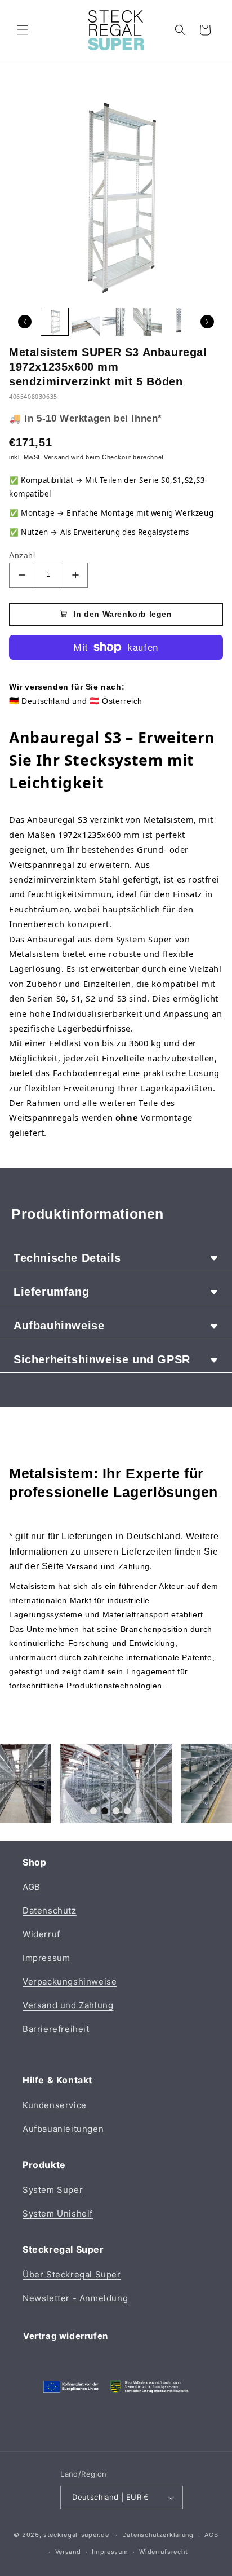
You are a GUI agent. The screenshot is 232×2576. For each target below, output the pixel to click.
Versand (68, 2552)
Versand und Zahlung (68, 2005)
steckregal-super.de (76, 2535)
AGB (32, 1887)
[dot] (93, 1811)
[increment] (75, 575)
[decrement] (22, 575)
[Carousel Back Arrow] (25, 322)
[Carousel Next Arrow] (207, 322)
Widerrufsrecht (164, 2552)
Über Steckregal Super (72, 2274)
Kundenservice (55, 2105)
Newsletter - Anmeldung (75, 2298)
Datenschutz (50, 1910)
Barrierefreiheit (56, 2029)
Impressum (46, 1958)
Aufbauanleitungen (63, 2129)
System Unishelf (58, 2213)
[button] (23, 30)
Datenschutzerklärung (158, 2535)
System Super (53, 2190)
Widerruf (41, 1934)
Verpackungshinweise (70, 1982)
